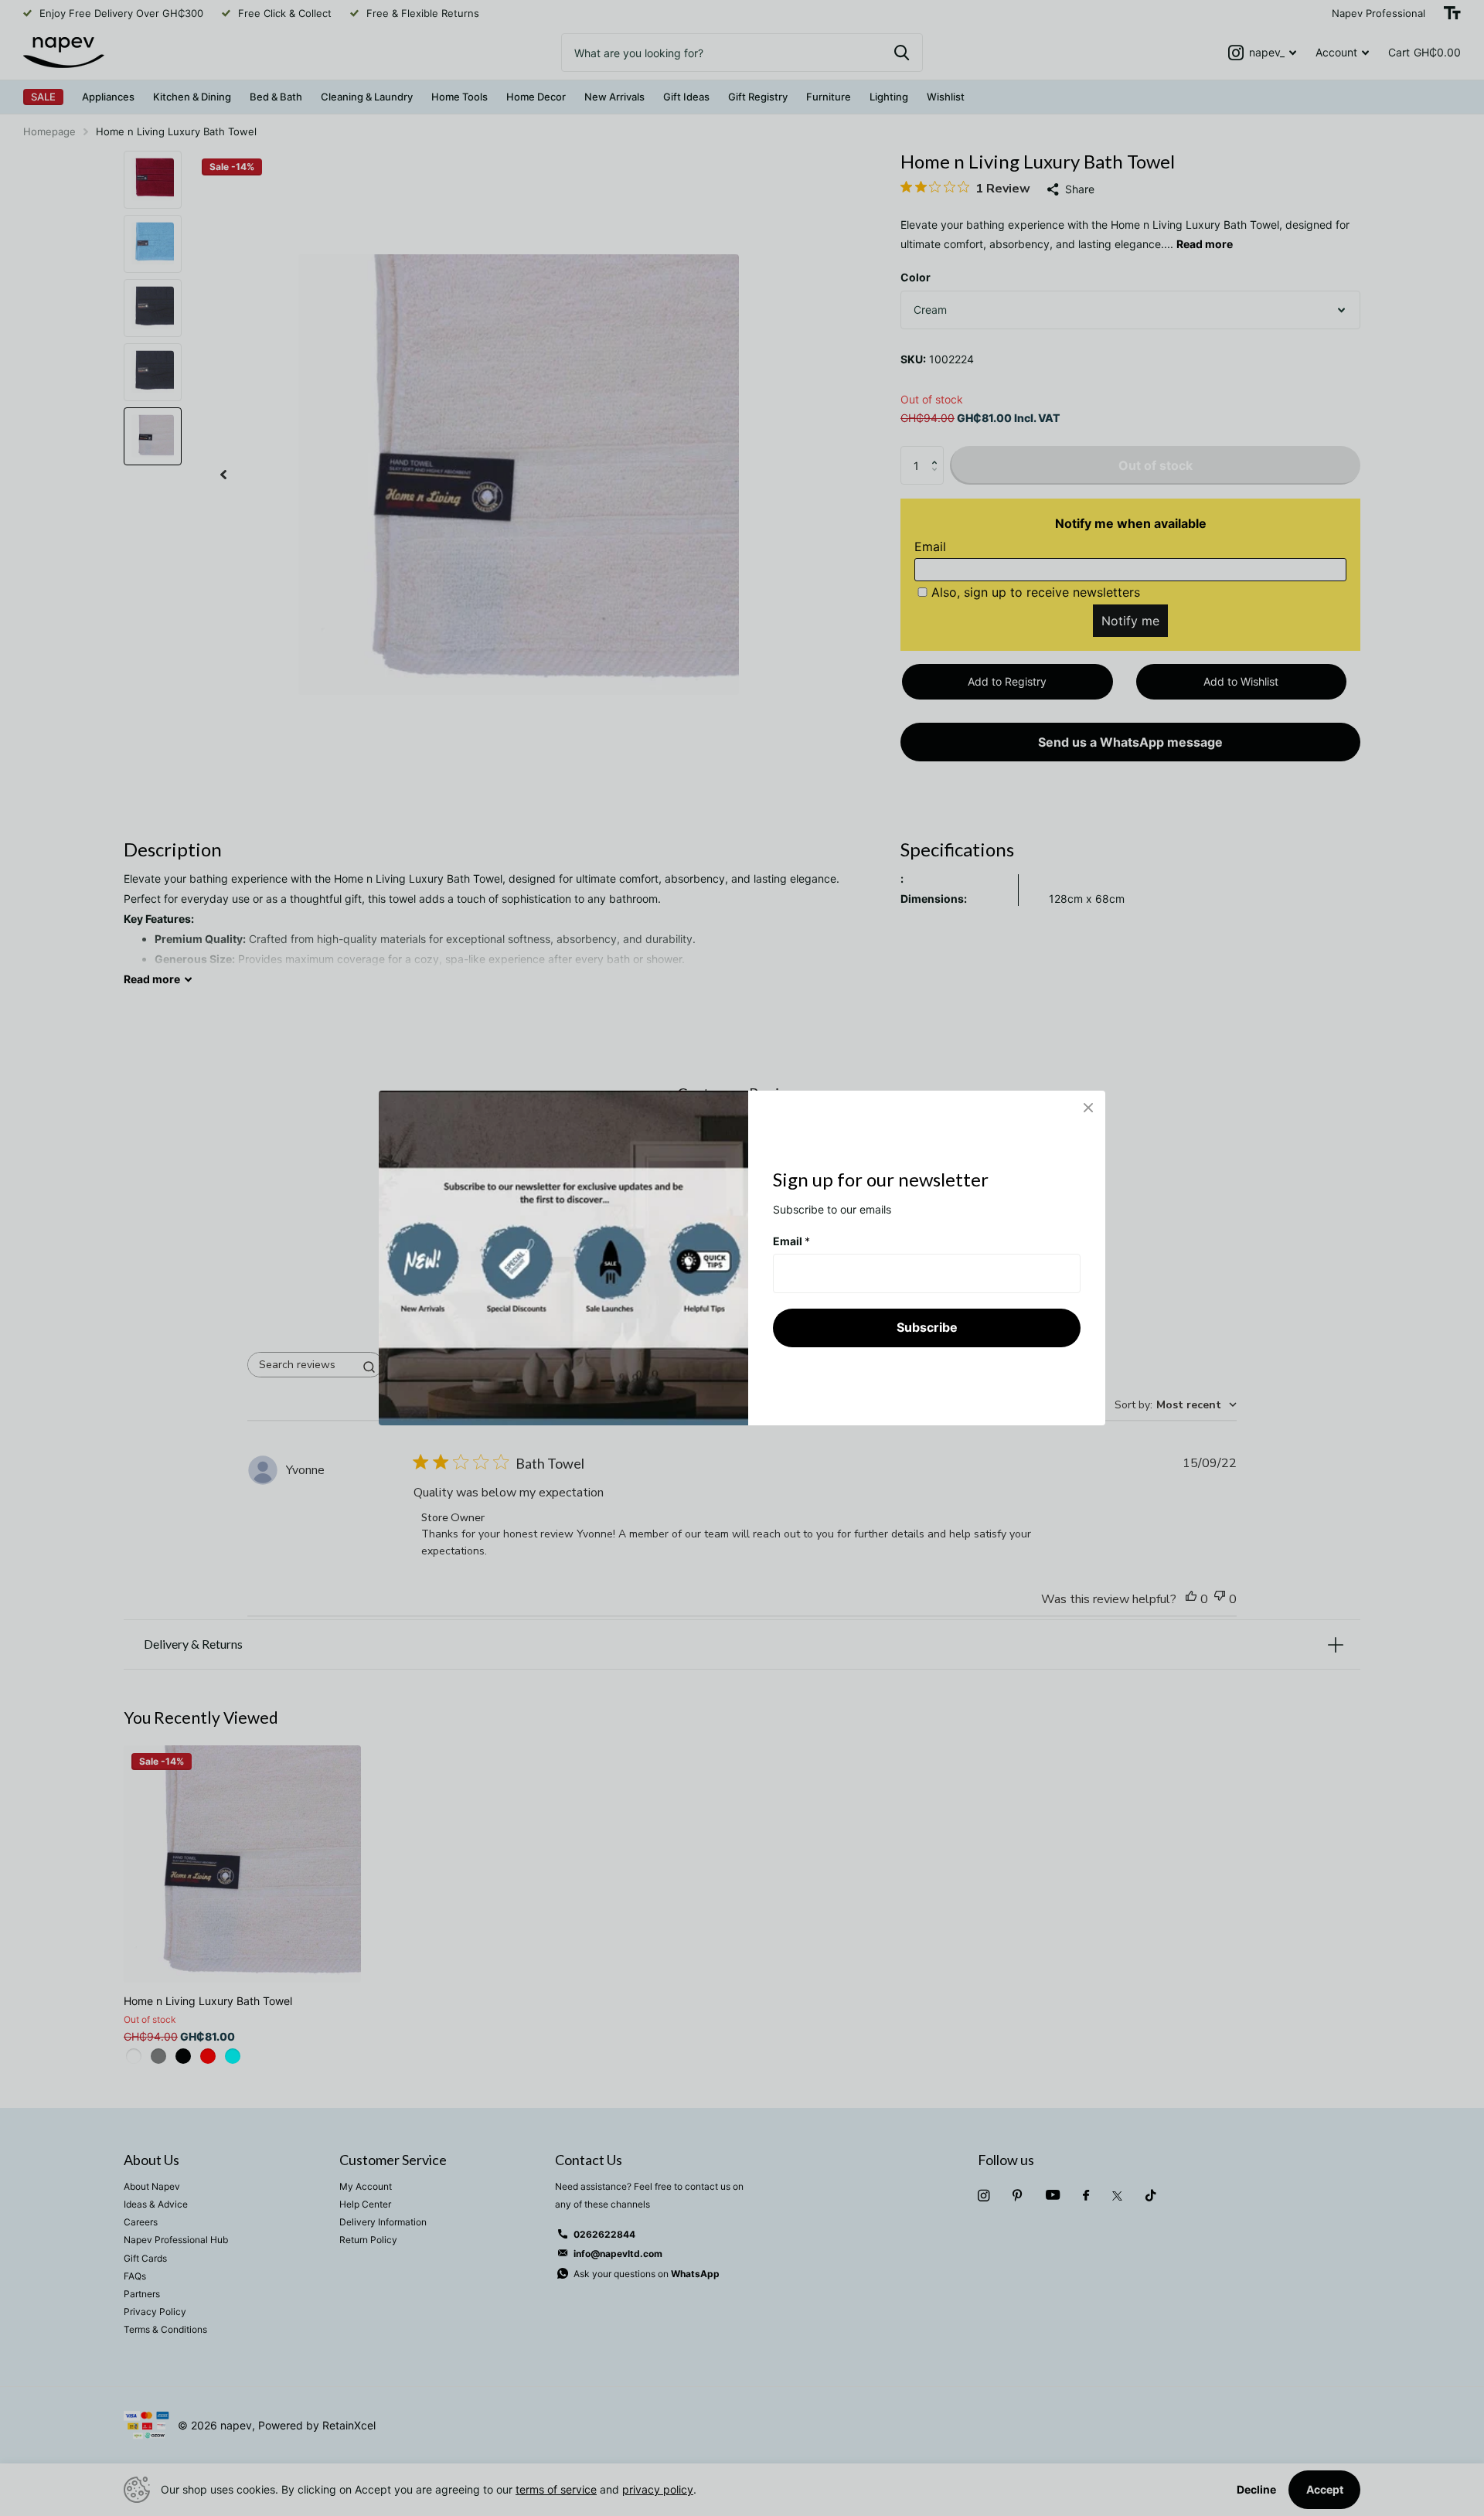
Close (1088, 1108)
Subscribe (927, 1327)
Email (791, 1241)
